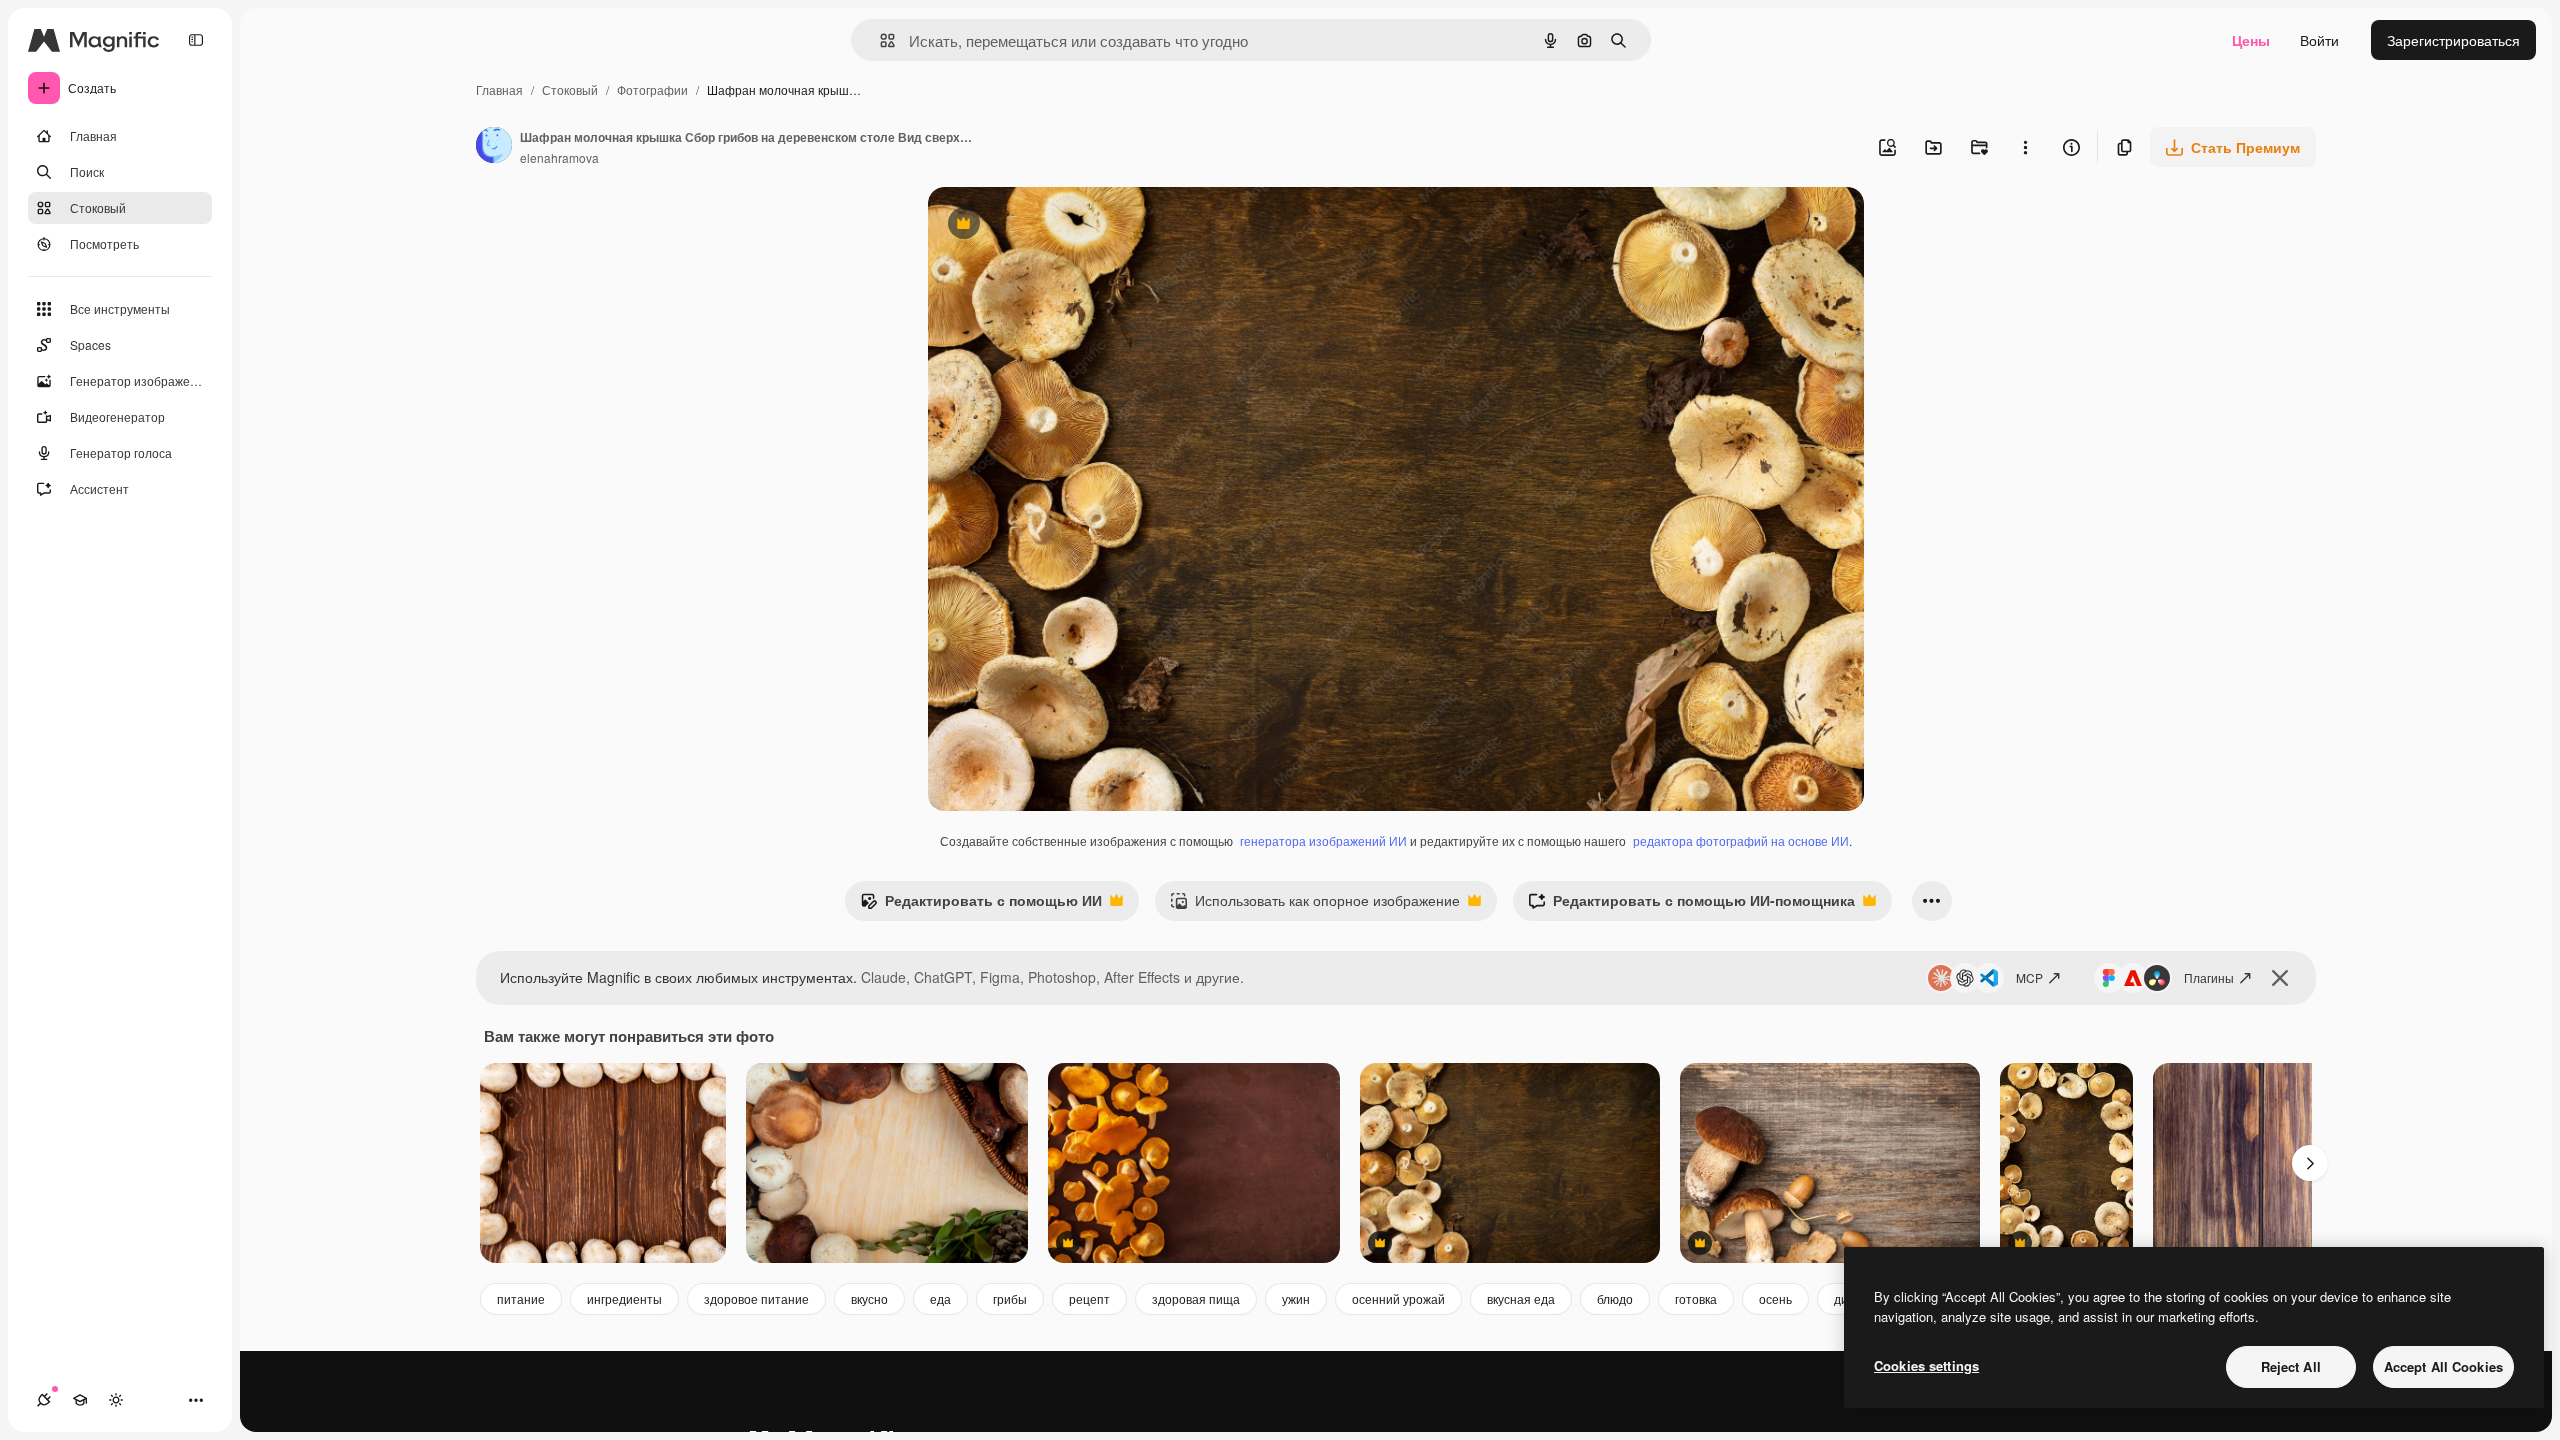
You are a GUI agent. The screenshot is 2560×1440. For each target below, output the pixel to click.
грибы (1010, 1298)
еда (940, 1298)
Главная (499, 89)
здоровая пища (1196, 1298)
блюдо (1615, 1298)
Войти (2319, 40)
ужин (1296, 1298)
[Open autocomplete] (879, 40)
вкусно (869, 1298)
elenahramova (559, 157)
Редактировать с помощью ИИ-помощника (1691, 905)
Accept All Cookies (2443, 1366)
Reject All (2291, 1366)
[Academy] (80, 1400)
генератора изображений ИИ (1323, 840)
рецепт (1089, 1298)
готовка (1696, 1298)
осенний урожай (1398, 1298)
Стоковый (570, 89)
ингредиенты (624, 1298)
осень (1775, 1298)
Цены (2251, 40)
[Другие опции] (2025, 147)
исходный (1062, 225)
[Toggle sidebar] (196, 40)
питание (521, 1298)
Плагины (2209, 977)
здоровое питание (756, 1298)
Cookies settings (1926, 1365)
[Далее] (2310, 1163)
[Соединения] (44, 1400)
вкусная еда (1521, 1298)
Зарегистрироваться (2453, 40)
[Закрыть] (2280, 978)
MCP (2029, 977)
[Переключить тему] (116, 1400)
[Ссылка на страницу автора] (494, 147)
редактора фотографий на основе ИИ (1741, 840)
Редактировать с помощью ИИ (981, 905)
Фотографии (652, 89)
